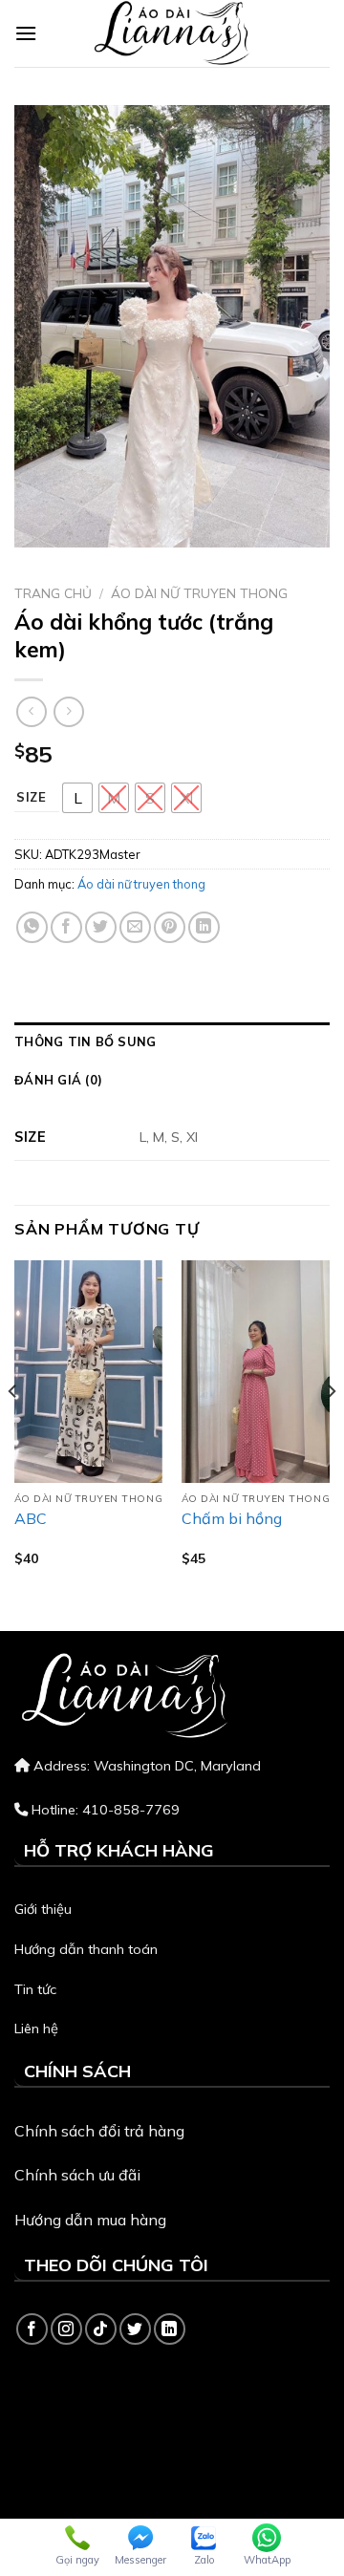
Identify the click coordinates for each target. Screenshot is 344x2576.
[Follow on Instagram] (66, 2329)
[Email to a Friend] (135, 927)
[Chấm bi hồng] (256, 1372)
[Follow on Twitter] (135, 2329)
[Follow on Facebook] (32, 2329)
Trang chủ (53, 593)
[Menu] (26, 33)
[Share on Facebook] (66, 927)
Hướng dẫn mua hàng (90, 2220)
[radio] (77, 798)
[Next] (331, 1429)
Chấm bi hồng (232, 1518)
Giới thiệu (43, 1909)
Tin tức (35, 1989)
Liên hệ (36, 2029)
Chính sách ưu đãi (77, 2175)
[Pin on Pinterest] (170, 927)
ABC (31, 1518)
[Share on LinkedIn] (204, 927)
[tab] (172, 1041)
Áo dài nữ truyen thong (199, 593)
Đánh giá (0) (58, 1080)
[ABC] (88, 1372)
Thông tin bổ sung (85, 1041)
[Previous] (13, 1429)
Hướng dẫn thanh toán (86, 1949)
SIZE (32, 798)
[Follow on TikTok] (101, 2329)
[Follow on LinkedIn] (170, 2329)
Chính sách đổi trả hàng (99, 2131)
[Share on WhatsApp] (32, 927)
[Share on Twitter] (101, 927)
